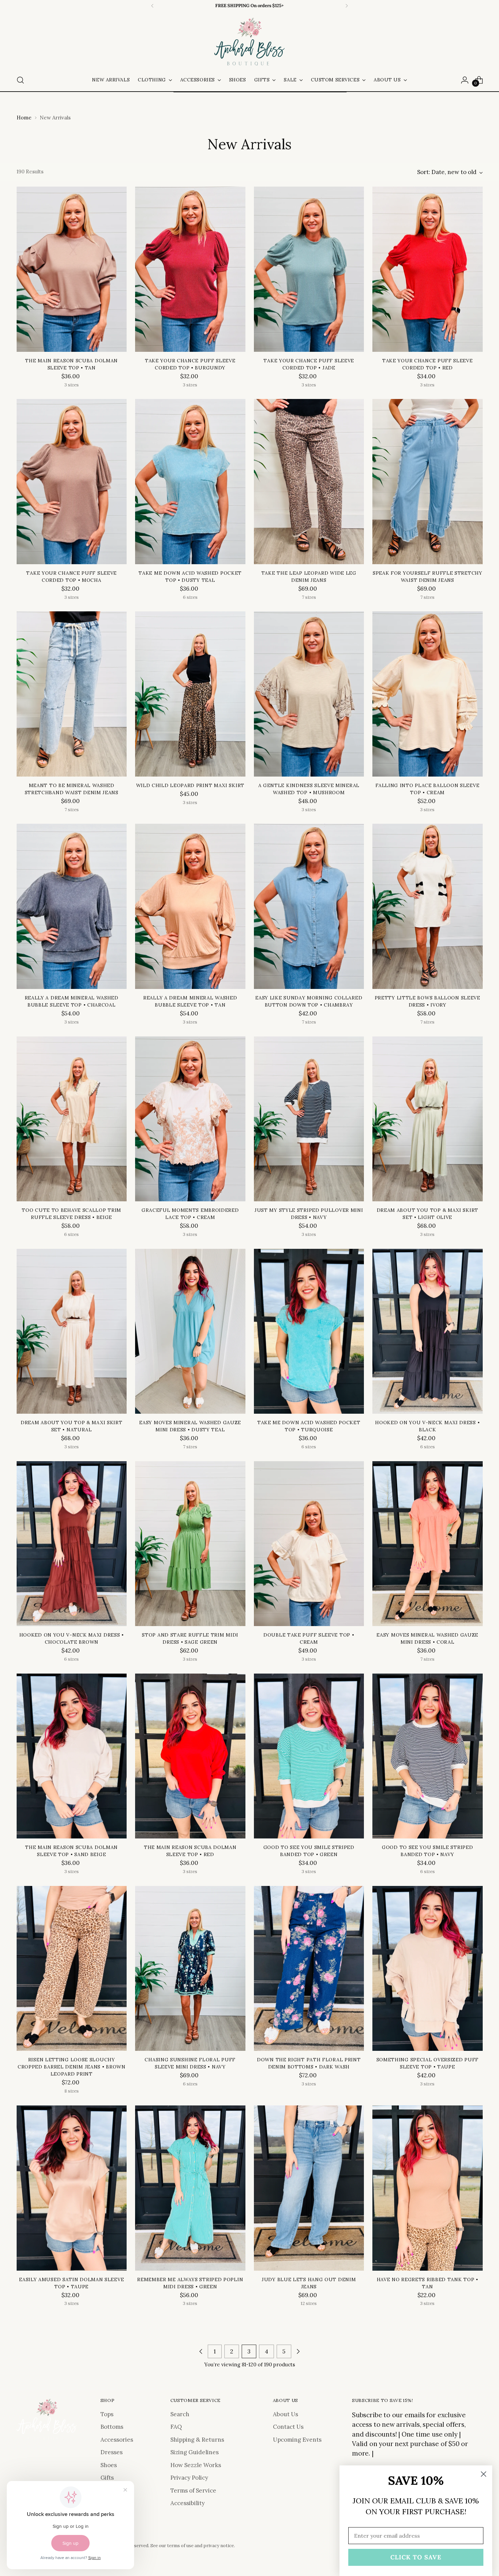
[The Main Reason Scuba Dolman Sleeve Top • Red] (190, 1756)
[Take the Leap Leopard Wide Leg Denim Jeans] (309, 482)
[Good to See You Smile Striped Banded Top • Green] (309, 1756)
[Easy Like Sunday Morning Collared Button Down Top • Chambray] (309, 906)
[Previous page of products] (201, 2351)
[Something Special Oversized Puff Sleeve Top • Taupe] (428, 1969)
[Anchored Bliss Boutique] (249, 42)
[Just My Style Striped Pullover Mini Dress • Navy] (309, 1119)
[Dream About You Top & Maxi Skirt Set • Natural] (72, 1331)
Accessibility (188, 2503)
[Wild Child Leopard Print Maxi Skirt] (190, 694)
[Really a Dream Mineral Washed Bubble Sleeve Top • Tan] (190, 906)
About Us (285, 2414)
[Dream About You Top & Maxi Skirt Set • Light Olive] (428, 1119)
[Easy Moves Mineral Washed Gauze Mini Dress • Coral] (428, 1544)
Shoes (109, 2465)
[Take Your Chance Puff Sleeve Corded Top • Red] (428, 269)
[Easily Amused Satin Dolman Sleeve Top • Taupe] (72, 2188)
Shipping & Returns (197, 2440)
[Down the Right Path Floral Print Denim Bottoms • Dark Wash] (309, 1969)
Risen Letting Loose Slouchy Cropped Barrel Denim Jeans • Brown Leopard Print (72, 2067)
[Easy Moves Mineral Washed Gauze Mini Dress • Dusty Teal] (190, 1331)
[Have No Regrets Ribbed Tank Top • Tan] (428, 2188)
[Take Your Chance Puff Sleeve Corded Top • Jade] (309, 269)
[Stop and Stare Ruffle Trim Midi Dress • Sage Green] (190, 1544)
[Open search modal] (20, 80)
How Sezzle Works (196, 2465)
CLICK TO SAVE (416, 2557)
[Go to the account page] (465, 80)
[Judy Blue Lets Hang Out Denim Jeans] (309, 2188)
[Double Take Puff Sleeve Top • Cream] (309, 1544)
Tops (107, 2414)
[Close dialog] (484, 2474)
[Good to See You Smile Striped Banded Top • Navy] (428, 1756)
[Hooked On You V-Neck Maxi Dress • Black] (428, 1331)
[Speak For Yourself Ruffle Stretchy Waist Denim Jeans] (428, 482)
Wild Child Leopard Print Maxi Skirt (190, 785)
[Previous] (152, 6)
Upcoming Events (297, 2440)
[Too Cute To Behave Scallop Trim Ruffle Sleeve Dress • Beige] (72, 1119)
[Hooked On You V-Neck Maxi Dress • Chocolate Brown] (72, 1544)
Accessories (117, 2440)
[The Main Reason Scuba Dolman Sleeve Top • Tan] (72, 269)
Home (24, 118)
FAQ (176, 2427)
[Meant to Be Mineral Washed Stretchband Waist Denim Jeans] (72, 694)
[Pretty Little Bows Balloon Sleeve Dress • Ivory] (428, 906)
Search (180, 2414)
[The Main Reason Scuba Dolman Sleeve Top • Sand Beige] (72, 1756)
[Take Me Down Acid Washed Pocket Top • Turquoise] (309, 1331)
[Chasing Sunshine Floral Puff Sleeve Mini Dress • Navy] (190, 1969)
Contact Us (288, 2427)
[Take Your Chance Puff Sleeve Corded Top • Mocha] (72, 482)
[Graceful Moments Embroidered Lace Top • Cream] (190, 1119)
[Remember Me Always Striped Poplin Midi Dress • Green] (190, 2188)
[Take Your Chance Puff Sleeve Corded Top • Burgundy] (190, 269)
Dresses (112, 2452)
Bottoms (112, 2427)
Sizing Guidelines (195, 2452)
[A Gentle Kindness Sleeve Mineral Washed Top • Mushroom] (309, 694)
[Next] (347, 6)
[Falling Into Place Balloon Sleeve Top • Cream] (428, 694)
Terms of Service (193, 2491)
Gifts (107, 2478)
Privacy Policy (189, 2478)
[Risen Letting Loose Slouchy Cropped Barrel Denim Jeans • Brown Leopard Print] (72, 1969)
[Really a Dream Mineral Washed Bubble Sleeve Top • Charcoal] (72, 906)
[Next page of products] (298, 2351)
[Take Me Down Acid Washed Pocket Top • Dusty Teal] (190, 482)
